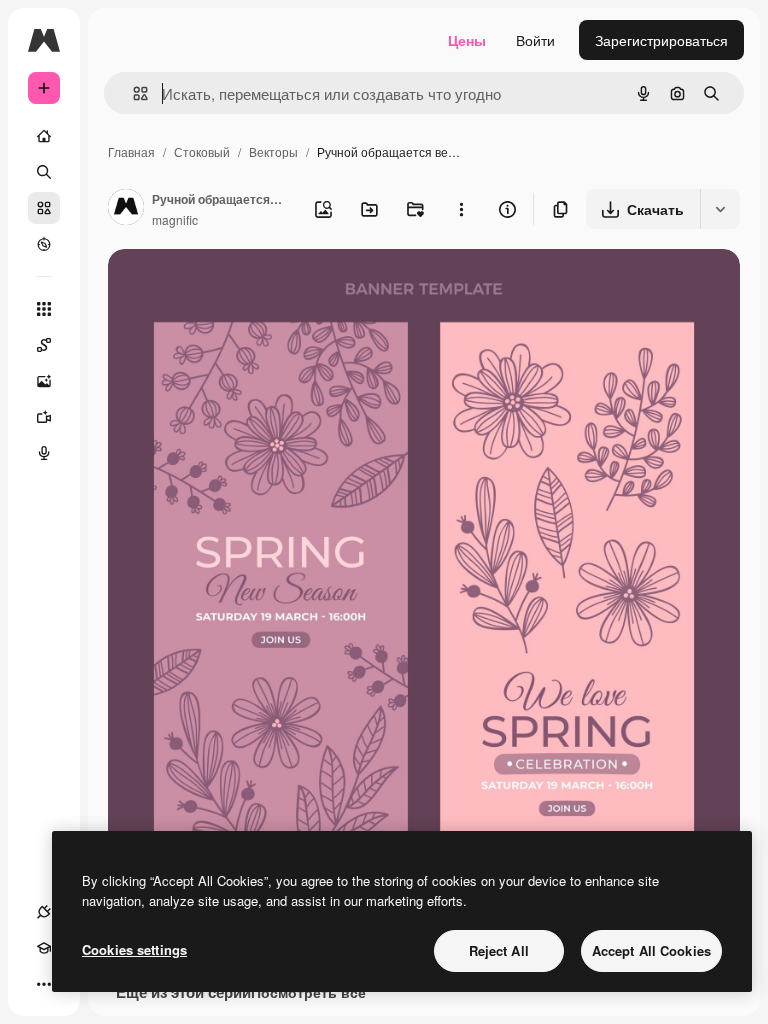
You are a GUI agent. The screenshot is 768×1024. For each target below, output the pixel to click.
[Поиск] (44, 172)
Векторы (273, 151)
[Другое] (44, 984)
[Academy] (44, 948)
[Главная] (44, 136)
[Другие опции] (461, 209)
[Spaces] (44, 345)
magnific (175, 219)
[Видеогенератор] (44, 417)
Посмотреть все (308, 992)
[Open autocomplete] (132, 93)
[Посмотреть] (44, 244)
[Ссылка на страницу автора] (126, 209)
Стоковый (202, 151)
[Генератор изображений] (44, 381)
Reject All (499, 950)
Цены (467, 40)
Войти (535, 40)
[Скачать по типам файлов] (720, 209)
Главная (131, 151)
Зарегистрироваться (661, 40)
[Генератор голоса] (44, 453)
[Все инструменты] (44, 309)
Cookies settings (134, 949)
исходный (242, 287)
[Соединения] (44, 912)
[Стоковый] (44, 208)
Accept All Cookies (651, 950)
